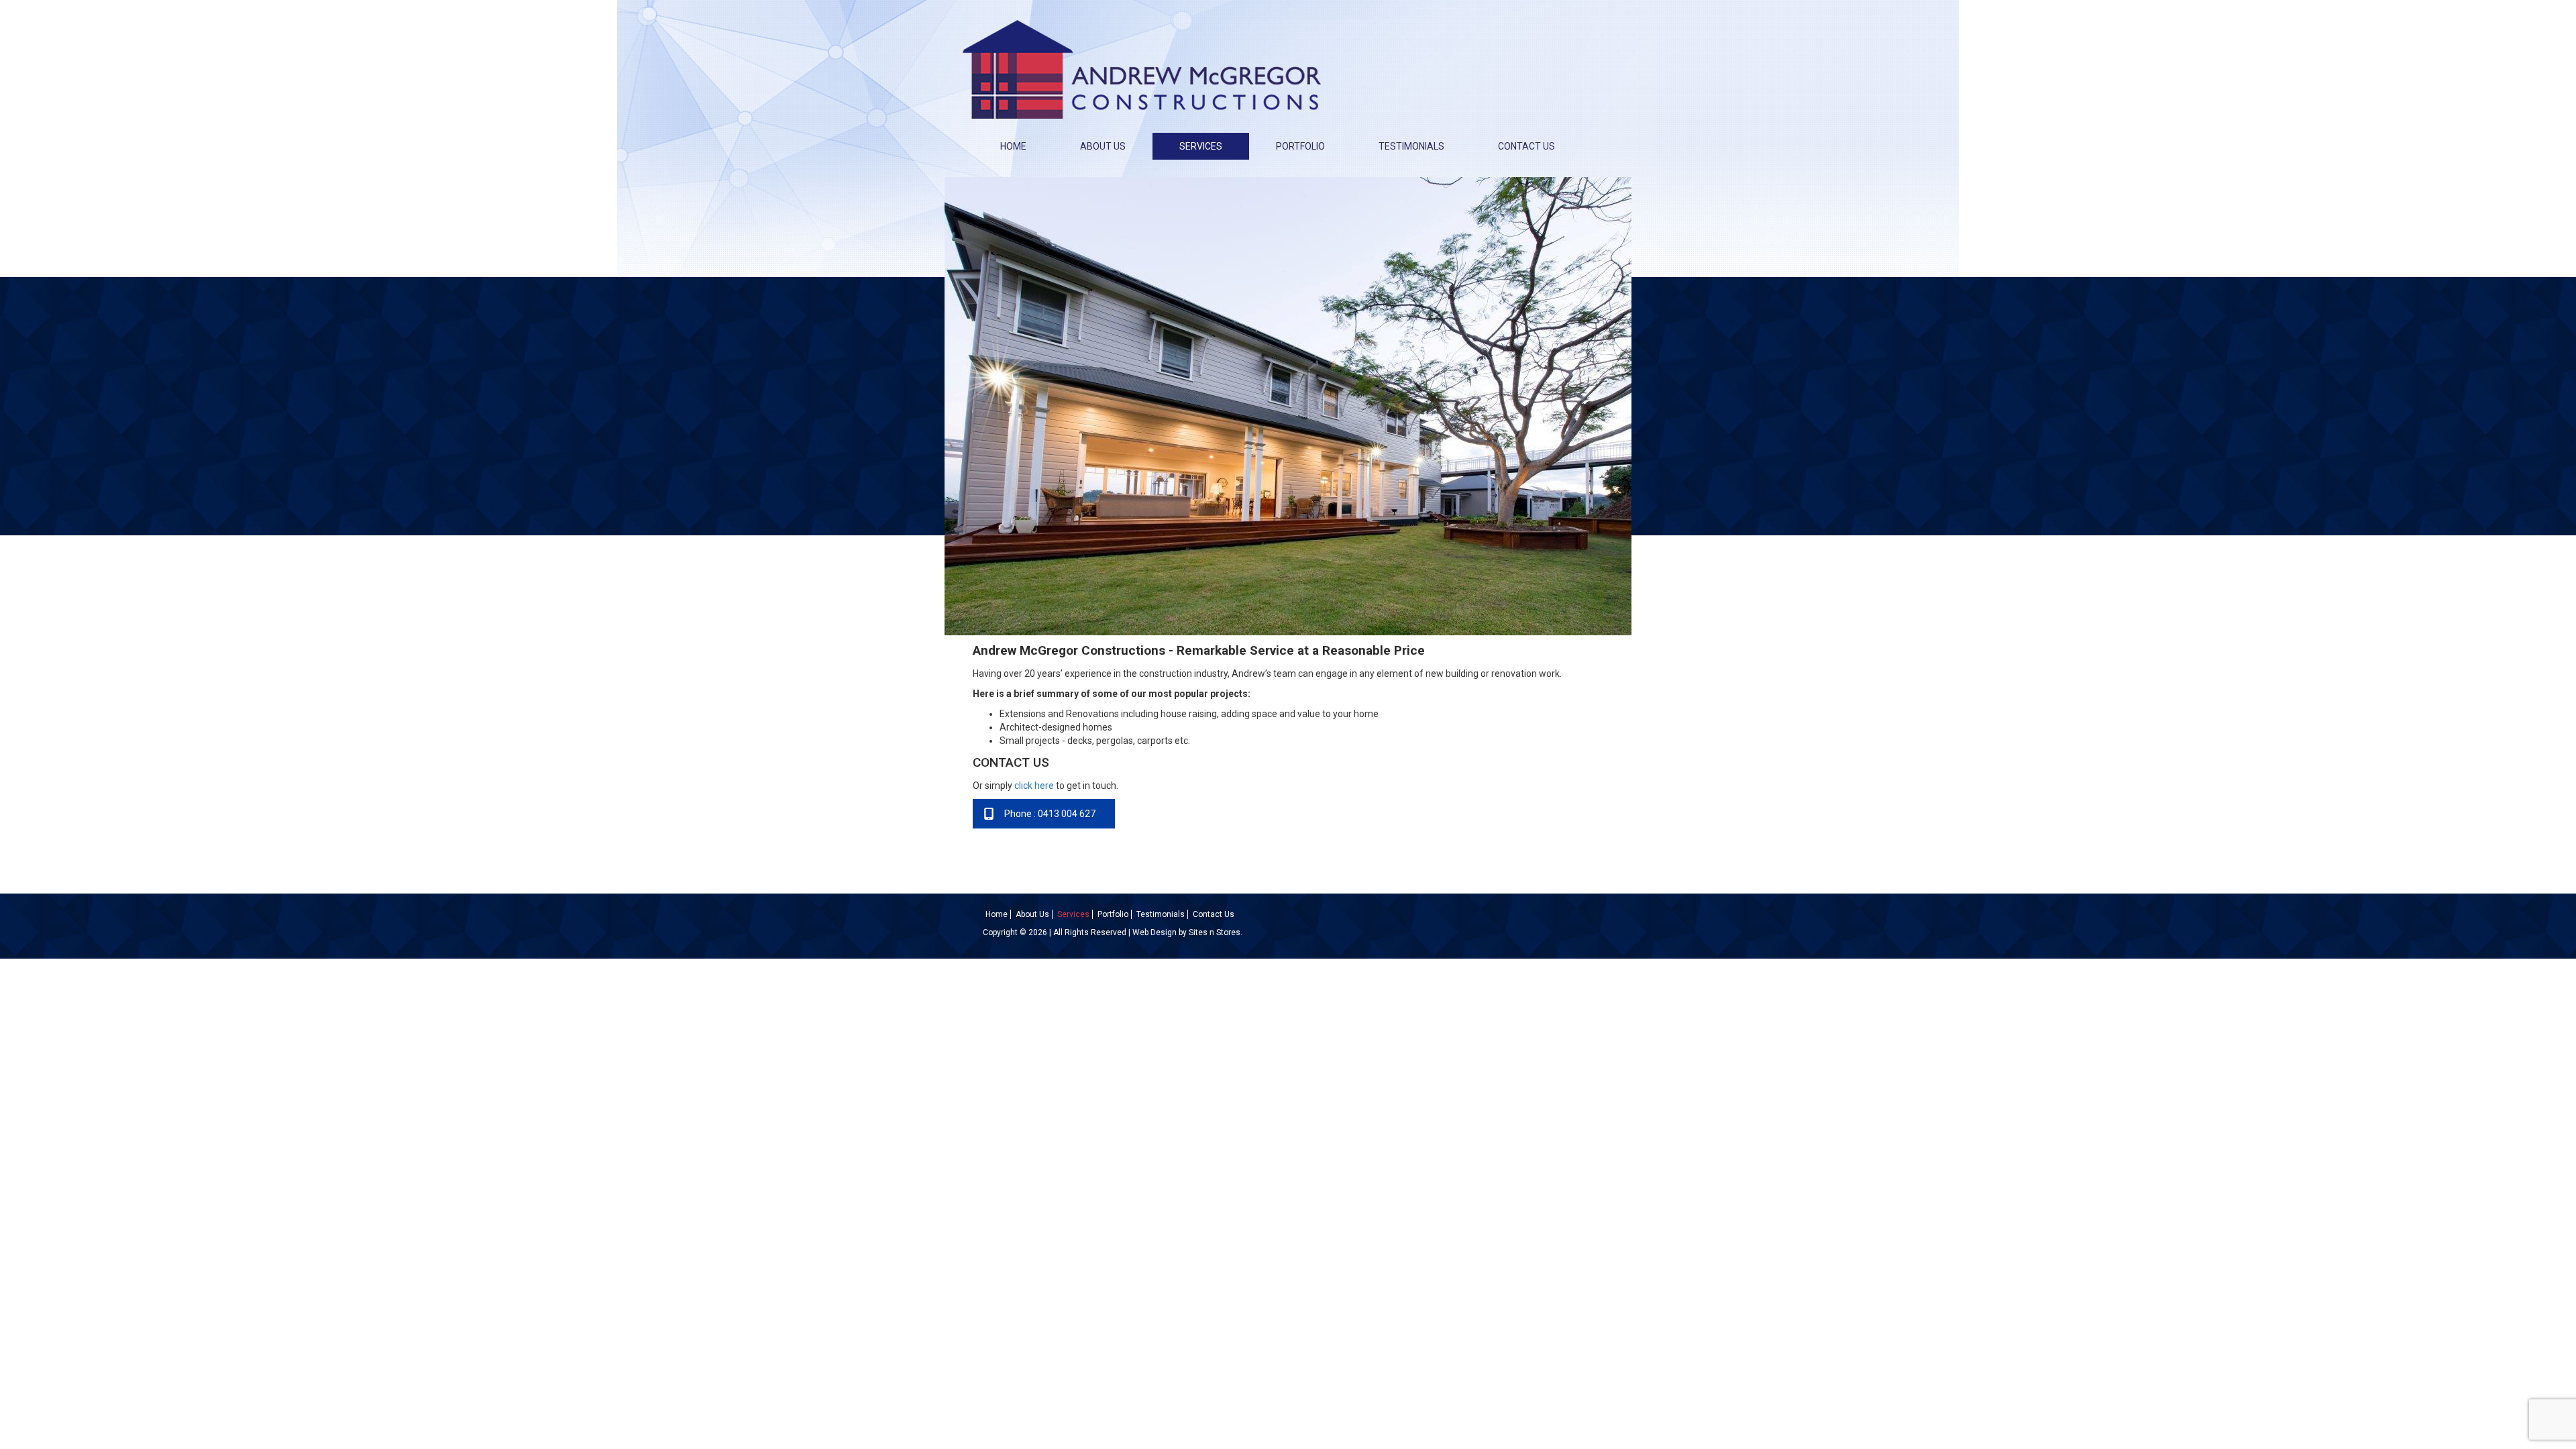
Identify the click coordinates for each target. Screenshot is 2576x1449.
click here (1034, 786)
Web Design (1155, 932)
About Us (1103, 146)
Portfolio (1300, 146)
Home (1013, 146)
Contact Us (1526, 146)
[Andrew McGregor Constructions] (1142, 65)
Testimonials (1411, 146)
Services (1201, 146)
